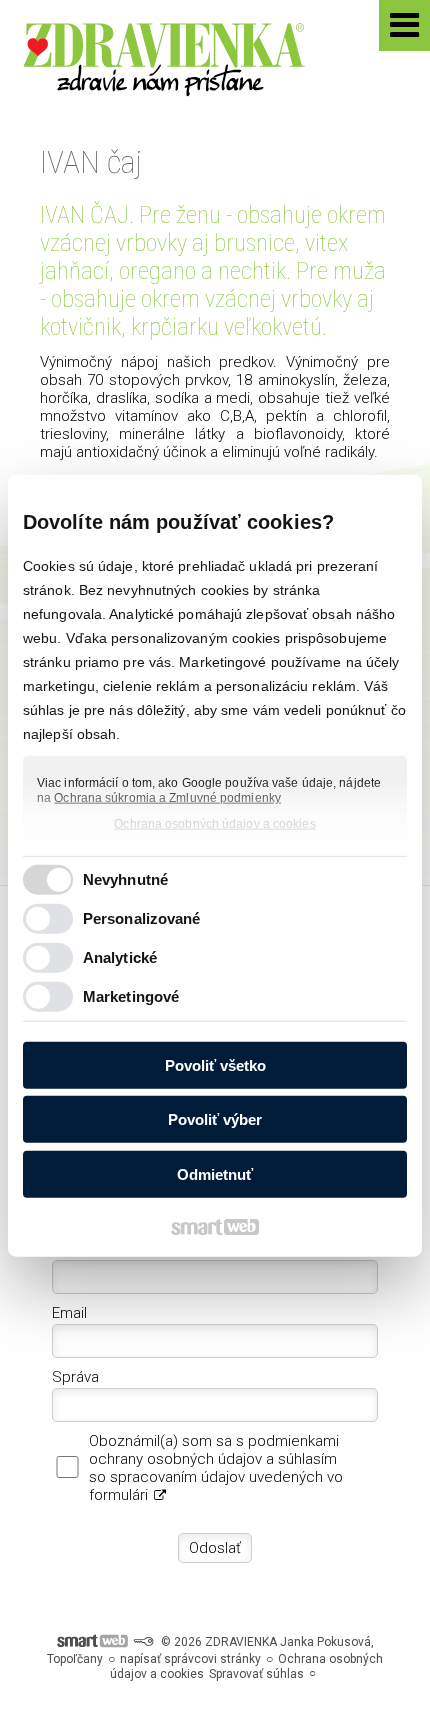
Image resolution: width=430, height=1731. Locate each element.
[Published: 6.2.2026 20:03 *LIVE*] (143, 1642)
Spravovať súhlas (256, 1674)
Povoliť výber (215, 1119)
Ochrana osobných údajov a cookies (214, 823)
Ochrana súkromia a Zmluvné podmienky (167, 798)
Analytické (120, 957)
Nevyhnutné (125, 879)
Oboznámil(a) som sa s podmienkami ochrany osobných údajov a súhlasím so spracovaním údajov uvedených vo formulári (216, 1468)
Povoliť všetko (215, 1064)
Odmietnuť (215, 1173)
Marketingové (131, 996)
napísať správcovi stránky (190, 1659)
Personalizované (142, 918)
